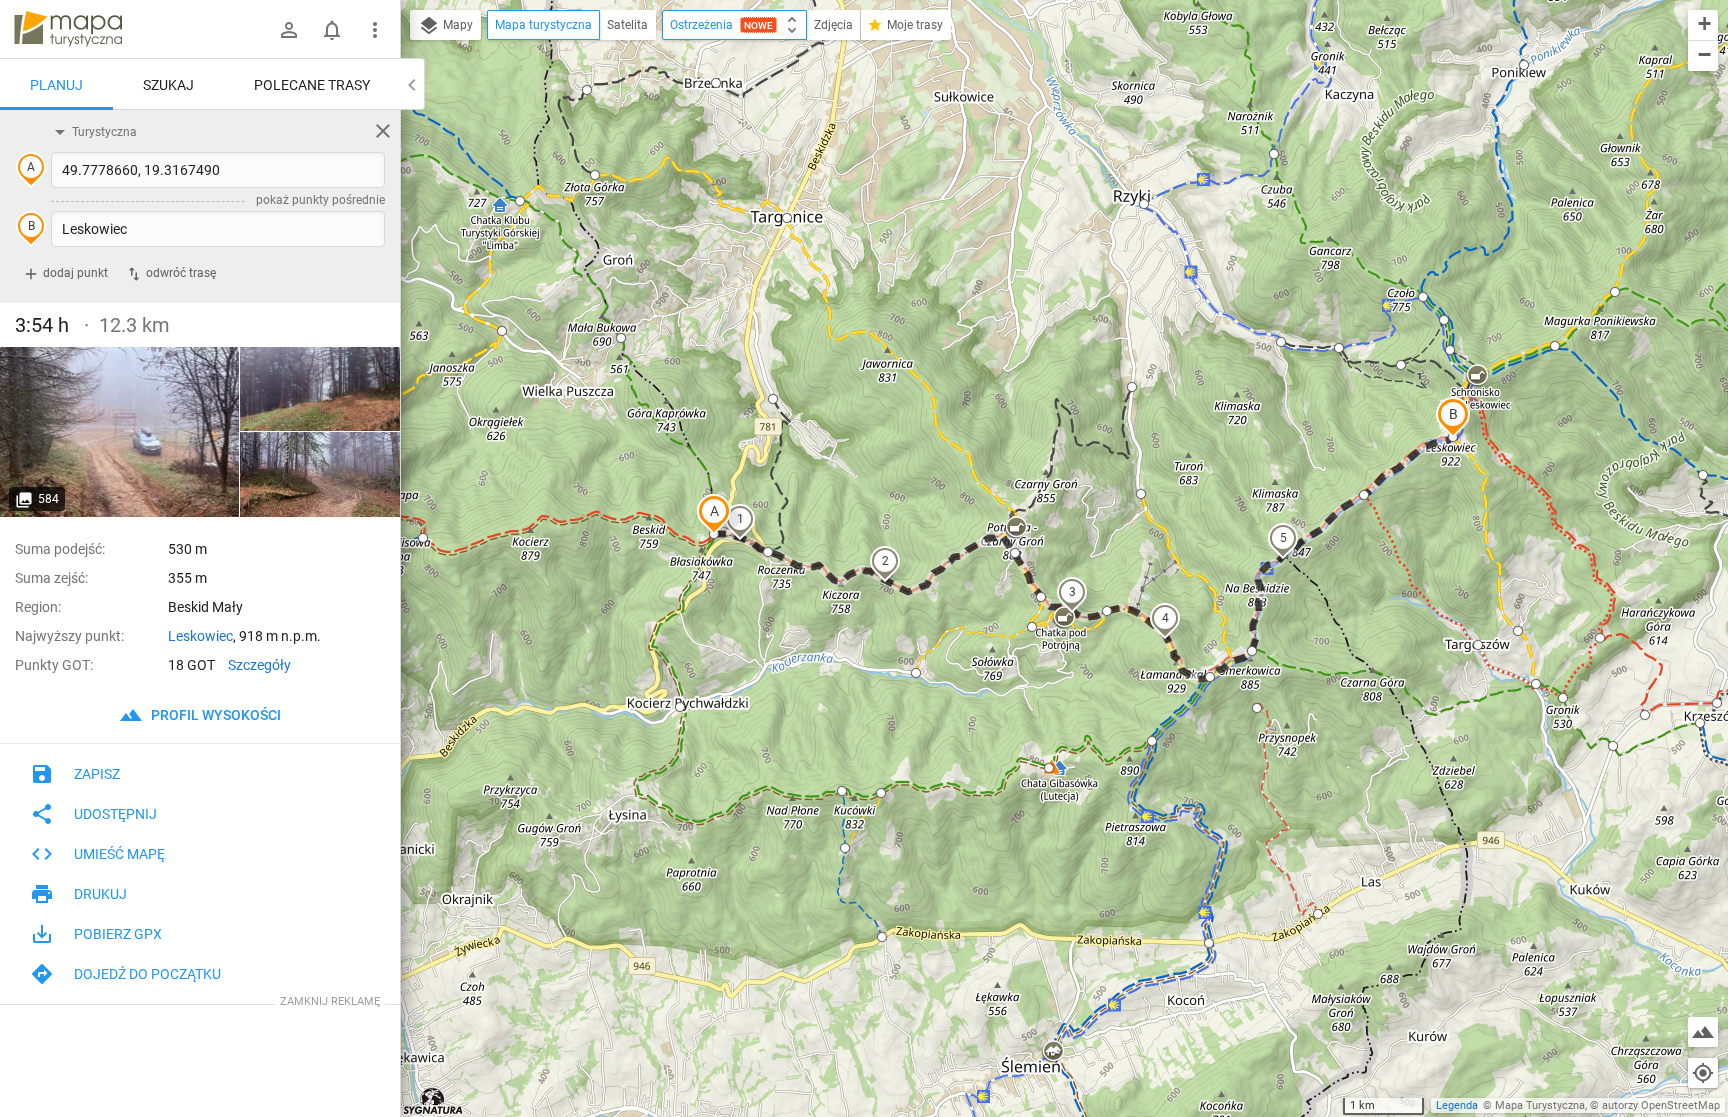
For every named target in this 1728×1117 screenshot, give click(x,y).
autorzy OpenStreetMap (1661, 1105)
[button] (714, 514)
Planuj (56, 85)
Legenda (1457, 1105)
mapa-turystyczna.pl (68, 29)
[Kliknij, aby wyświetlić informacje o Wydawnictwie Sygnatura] (433, 1101)
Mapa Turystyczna (1540, 1105)
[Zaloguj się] (289, 30)
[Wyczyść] (383, 131)
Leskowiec (200, 636)
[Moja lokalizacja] (1703, 1073)
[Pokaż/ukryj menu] (375, 30)
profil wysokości (214, 715)
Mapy (456, 25)
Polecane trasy (312, 85)
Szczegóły (259, 665)
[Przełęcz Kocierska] (120, 432)
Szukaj (168, 85)
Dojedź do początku (147, 974)
